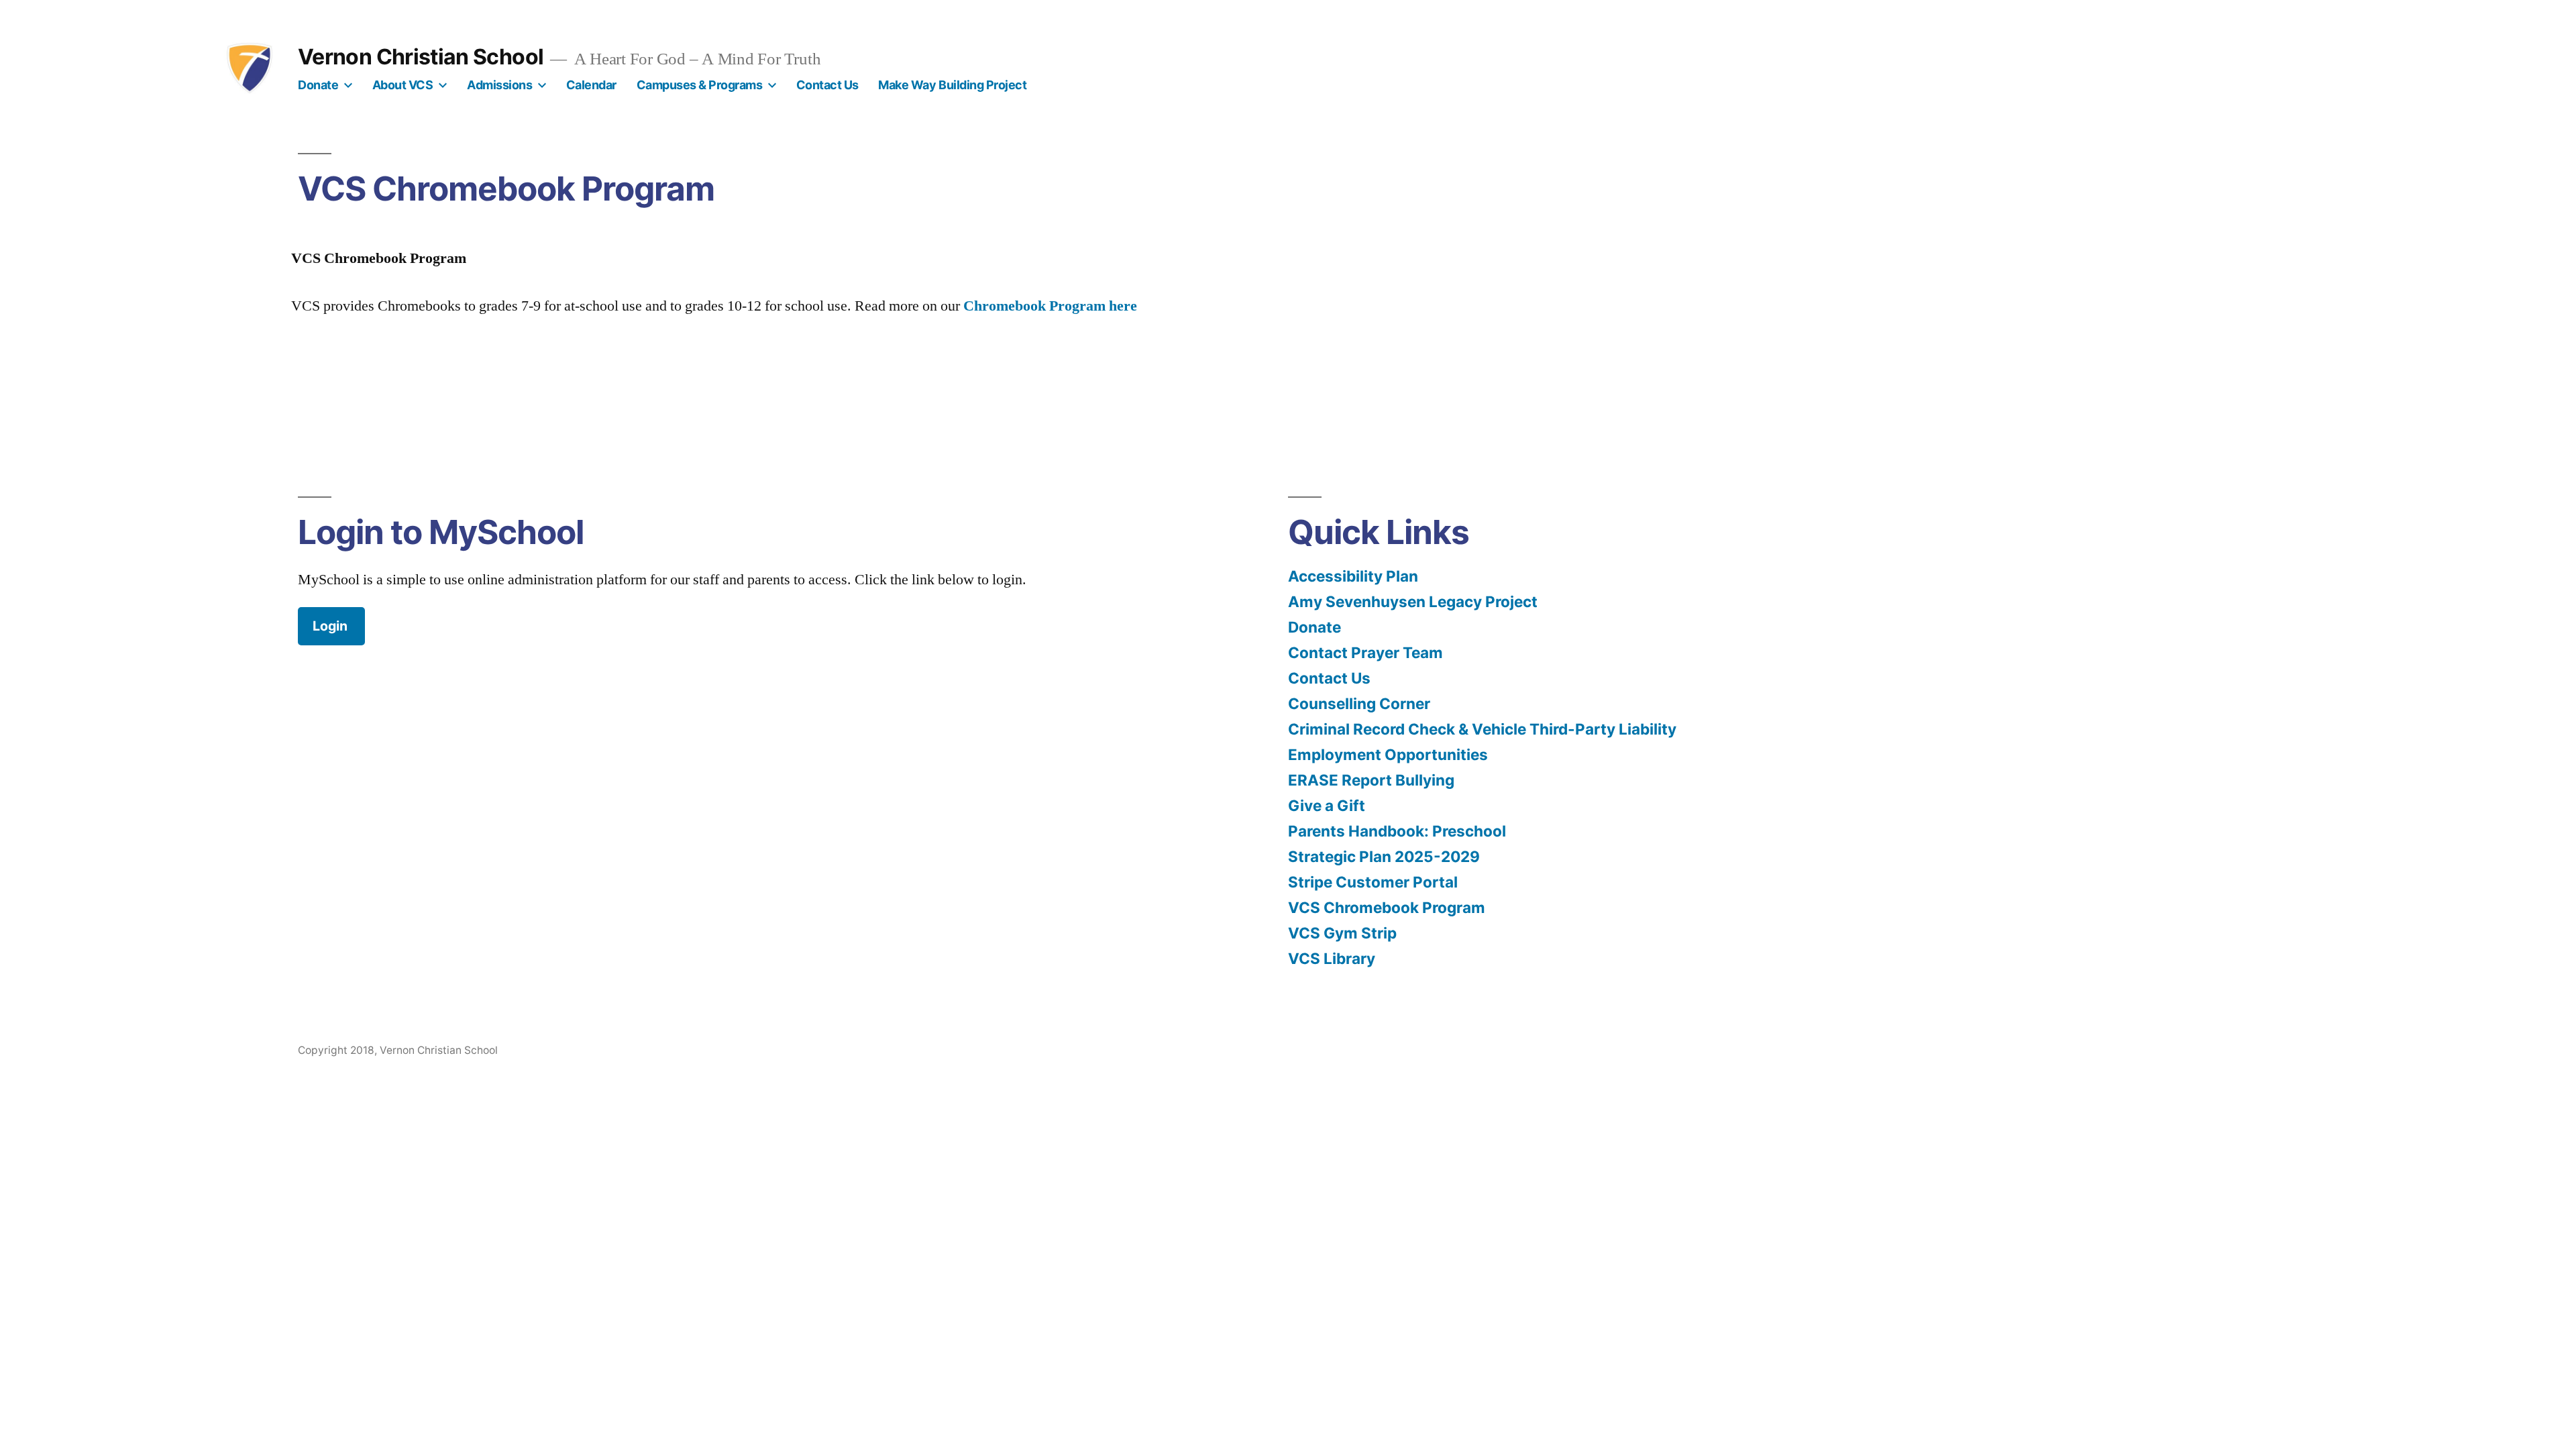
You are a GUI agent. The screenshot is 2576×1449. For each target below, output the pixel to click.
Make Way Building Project (952, 85)
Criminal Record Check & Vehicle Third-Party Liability (1482, 729)
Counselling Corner (1359, 703)
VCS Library (1332, 958)
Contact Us (827, 85)
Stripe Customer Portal (1373, 882)
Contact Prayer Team (1365, 652)
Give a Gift (1327, 805)
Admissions (499, 85)
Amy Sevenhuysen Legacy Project (1413, 601)
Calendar (591, 85)
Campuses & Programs (700, 85)
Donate (318, 85)
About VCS (403, 85)
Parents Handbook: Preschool (1397, 831)
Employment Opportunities (1388, 754)
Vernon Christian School (421, 57)
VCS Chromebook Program (1387, 907)
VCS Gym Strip (1342, 933)
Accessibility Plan (1353, 576)
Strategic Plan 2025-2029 (1384, 856)
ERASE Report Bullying (1371, 780)
